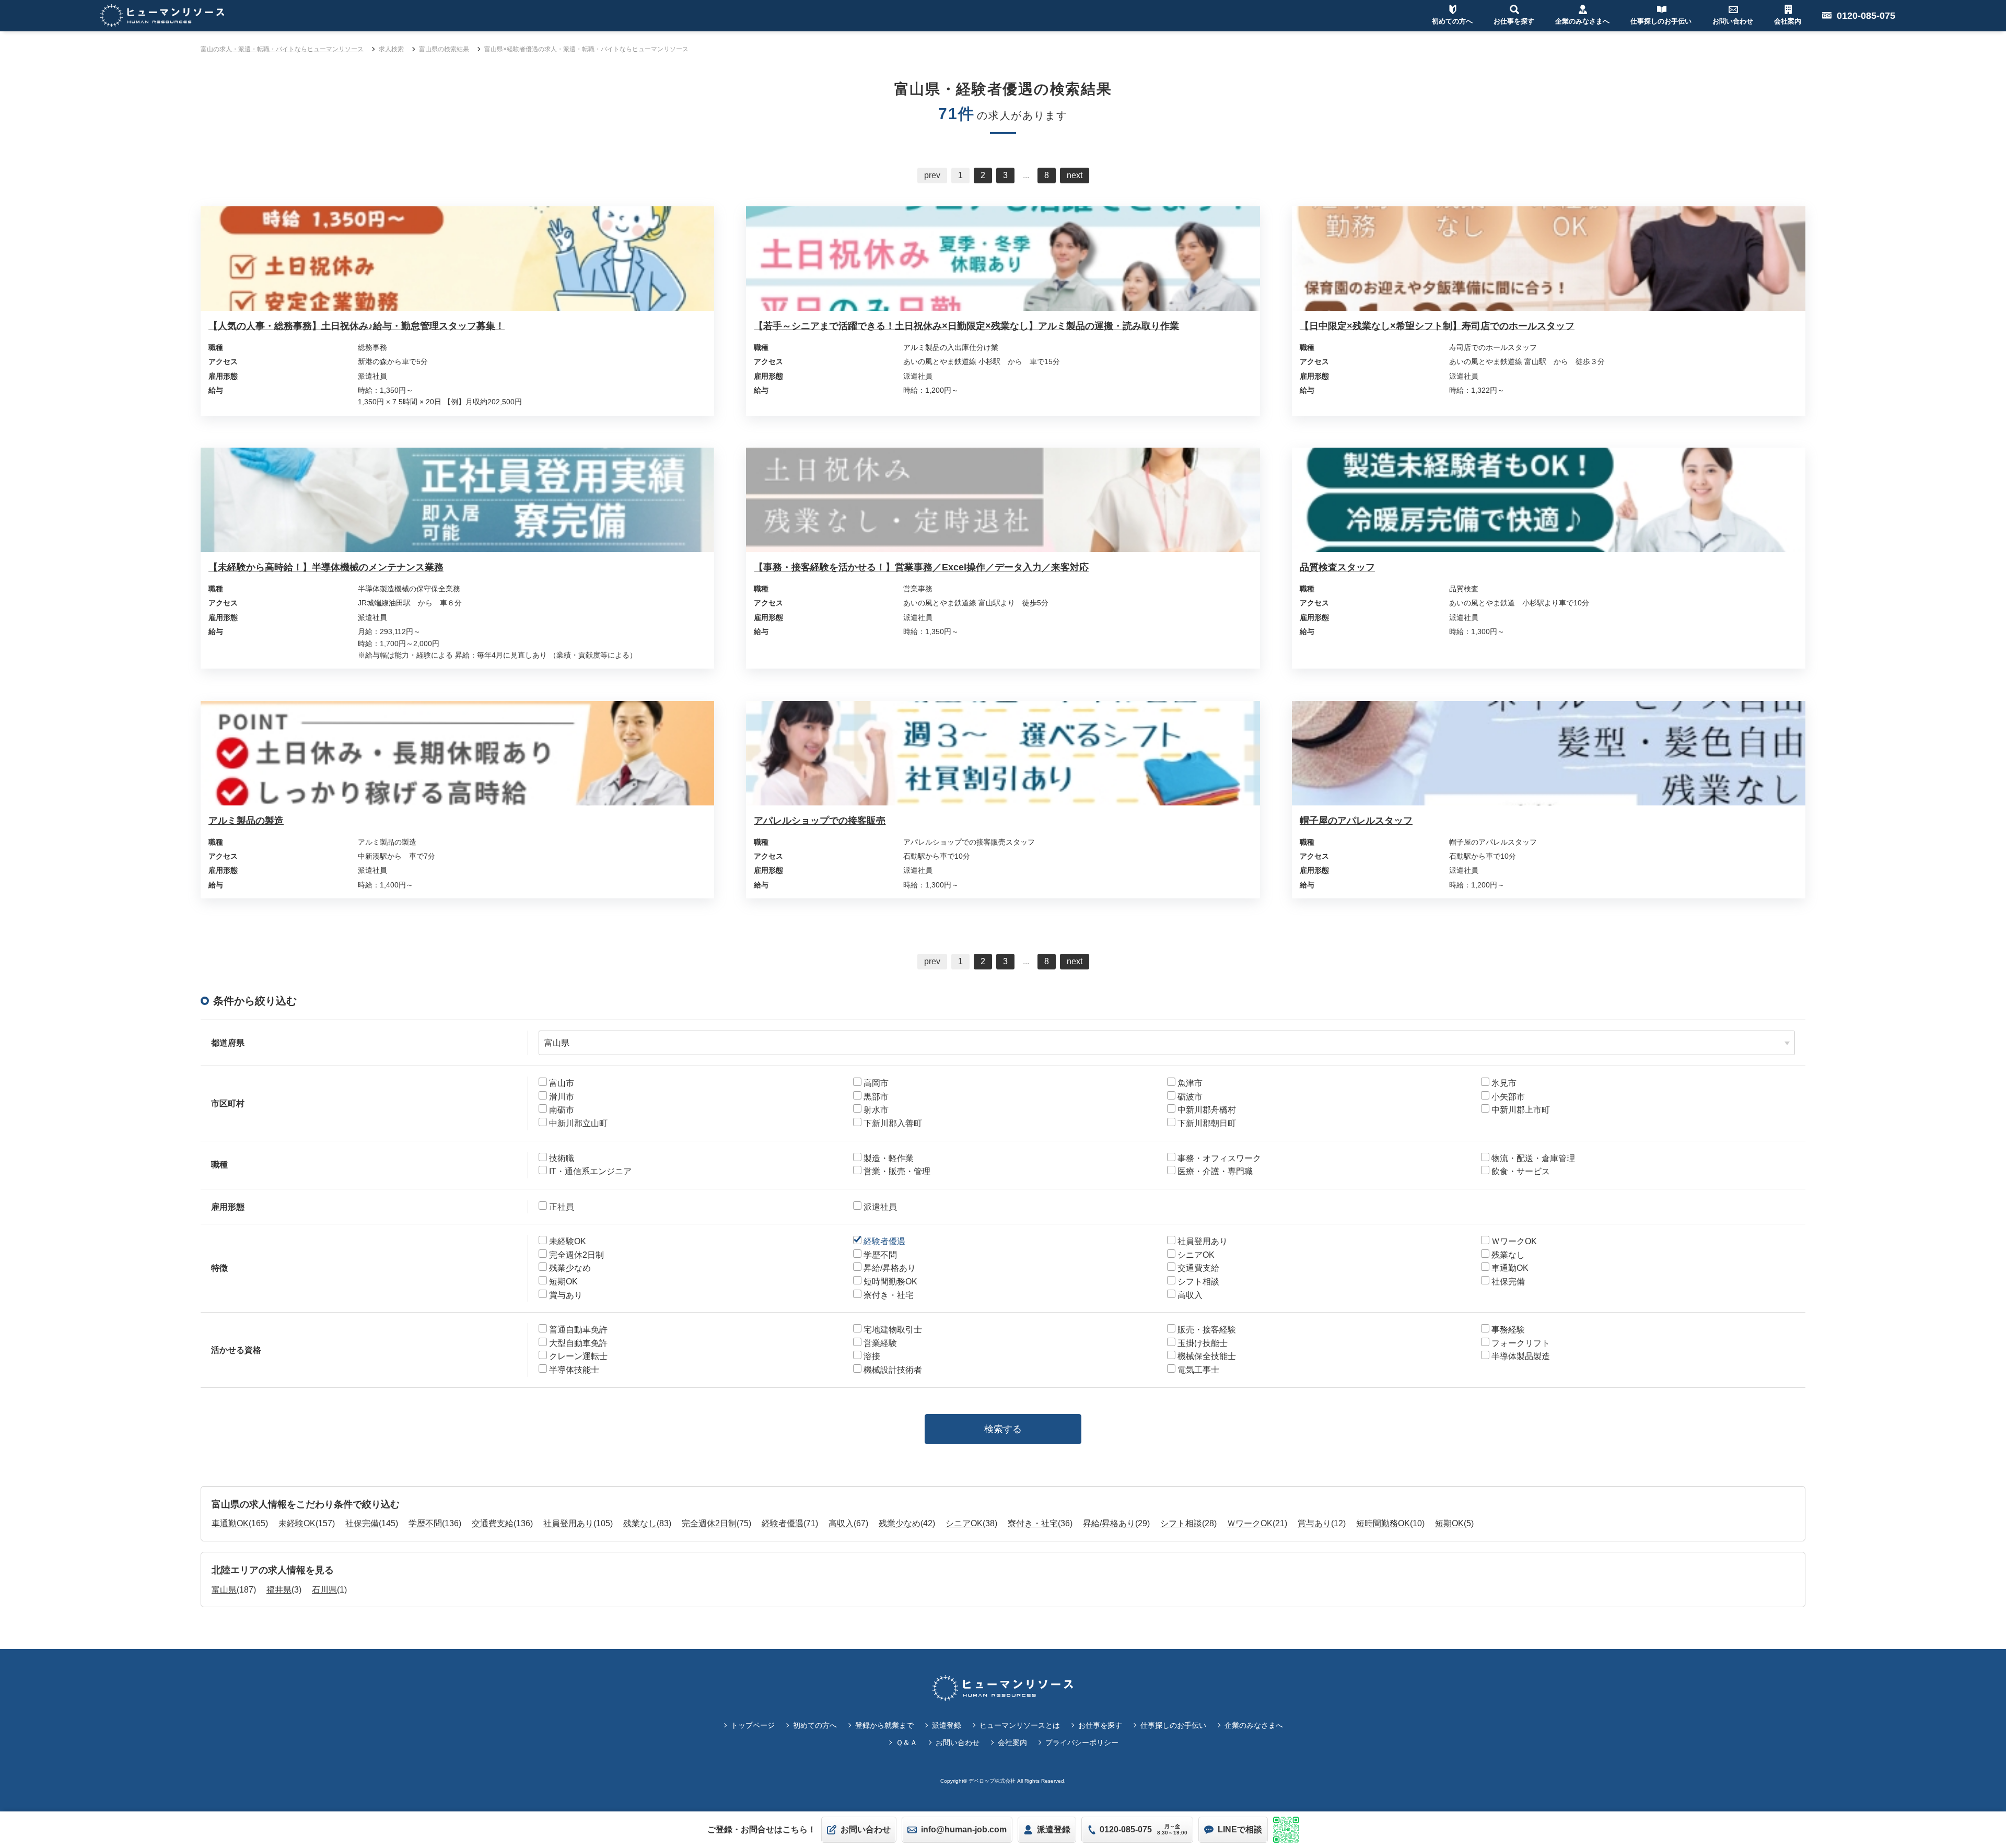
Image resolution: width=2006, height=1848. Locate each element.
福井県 (279, 1590)
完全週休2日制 (709, 1523)
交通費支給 (493, 1523)
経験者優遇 (783, 1523)
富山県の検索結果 (444, 49)
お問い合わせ (958, 1742)
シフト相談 (1181, 1523)
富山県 (224, 1590)
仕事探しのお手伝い (1173, 1725)
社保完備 (362, 1523)
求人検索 (391, 49)
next (1075, 175)
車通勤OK (230, 1523)
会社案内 (1012, 1742)
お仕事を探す (1100, 1725)
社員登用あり (568, 1523)
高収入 (841, 1523)
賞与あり (1314, 1523)
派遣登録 (947, 1725)
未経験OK (297, 1523)
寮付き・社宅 (1033, 1523)
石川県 (324, 1590)
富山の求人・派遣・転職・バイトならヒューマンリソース (282, 49)
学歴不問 (425, 1523)
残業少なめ (900, 1523)
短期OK (1449, 1523)
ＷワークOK (1250, 1523)
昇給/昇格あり (1109, 1523)
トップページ (753, 1725)
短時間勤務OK (1383, 1523)
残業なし (640, 1523)
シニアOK (964, 1523)
